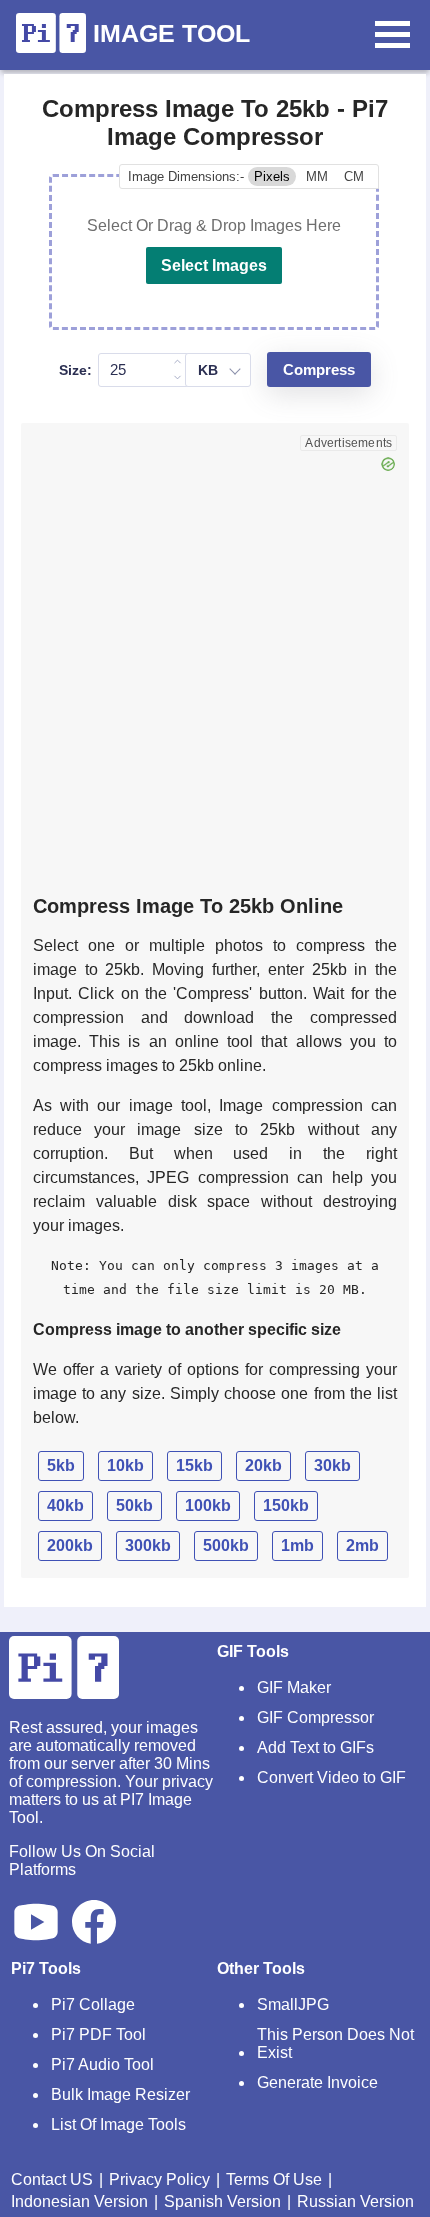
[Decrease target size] (178, 378)
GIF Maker (294, 1687)
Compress (319, 370)
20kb (263, 1465)
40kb (65, 1505)
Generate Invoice (317, 2082)
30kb (332, 1465)
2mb (362, 1545)
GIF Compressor (315, 1717)
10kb (125, 1465)
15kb (194, 1465)
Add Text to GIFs (315, 1747)
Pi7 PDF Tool (98, 2034)
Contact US (52, 2179)
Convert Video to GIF (331, 1777)
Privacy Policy (159, 2179)
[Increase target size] (178, 362)
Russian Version (355, 2201)
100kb (208, 1505)
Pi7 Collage (93, 2004)
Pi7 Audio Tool (102, 2064)
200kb (70, 1545)
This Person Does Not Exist (335, 2043)
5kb (61, 1465)
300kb (148, 1545)
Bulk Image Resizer (120, 2094)
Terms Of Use (274, 2179)
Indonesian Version (79, 2201)
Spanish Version (222, 2201)
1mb (297, 1545)
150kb (286, 1505)
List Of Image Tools (118, 2124)
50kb (134, 1505)
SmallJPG (293, 2004)
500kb (226, 1545)
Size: (75, 370)
